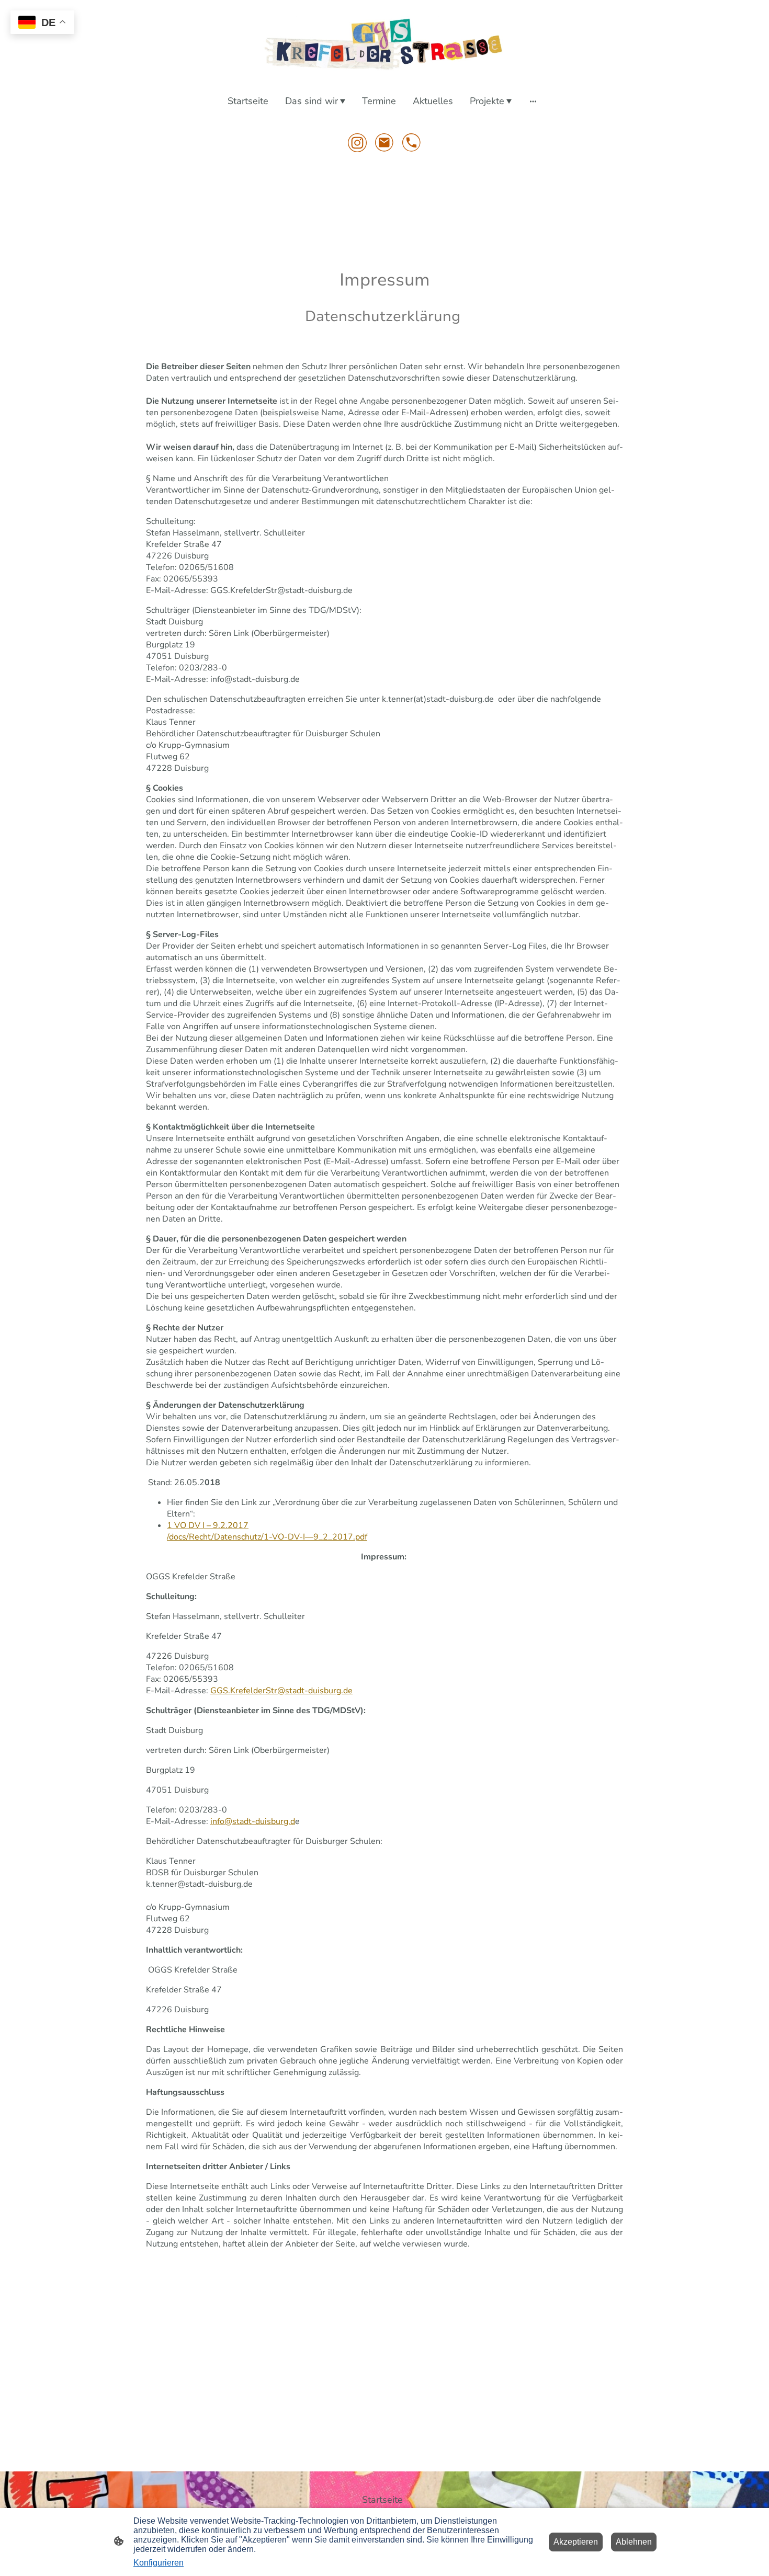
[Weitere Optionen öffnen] (533, 101)
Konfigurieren (159, 2563)
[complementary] (42, 23)
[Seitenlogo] (384, 44)
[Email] (384, 143)
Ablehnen (634, 2542)
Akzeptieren (576, 2542)
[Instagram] (357, 143)
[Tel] (412, 143)
